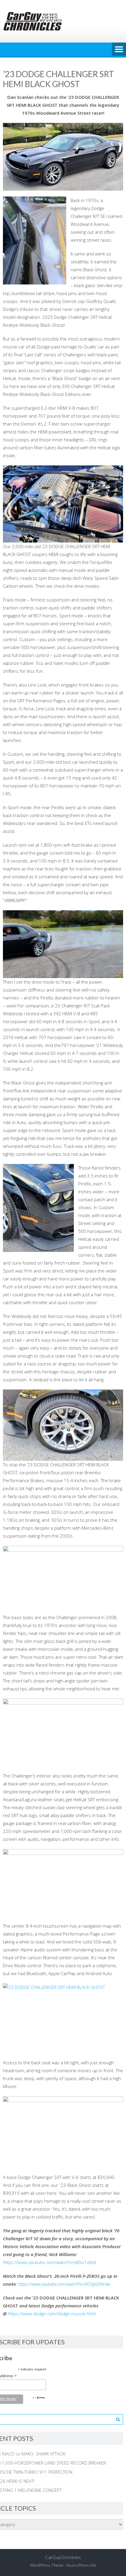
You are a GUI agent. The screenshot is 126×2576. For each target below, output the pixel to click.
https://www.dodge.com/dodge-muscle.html (52, 2314)
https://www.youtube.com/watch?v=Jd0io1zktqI (49, 2262)
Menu (119, 50)
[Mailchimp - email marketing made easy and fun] (38, 2398)
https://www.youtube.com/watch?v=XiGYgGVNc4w (64, 2284)
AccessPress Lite (81, 2565)
